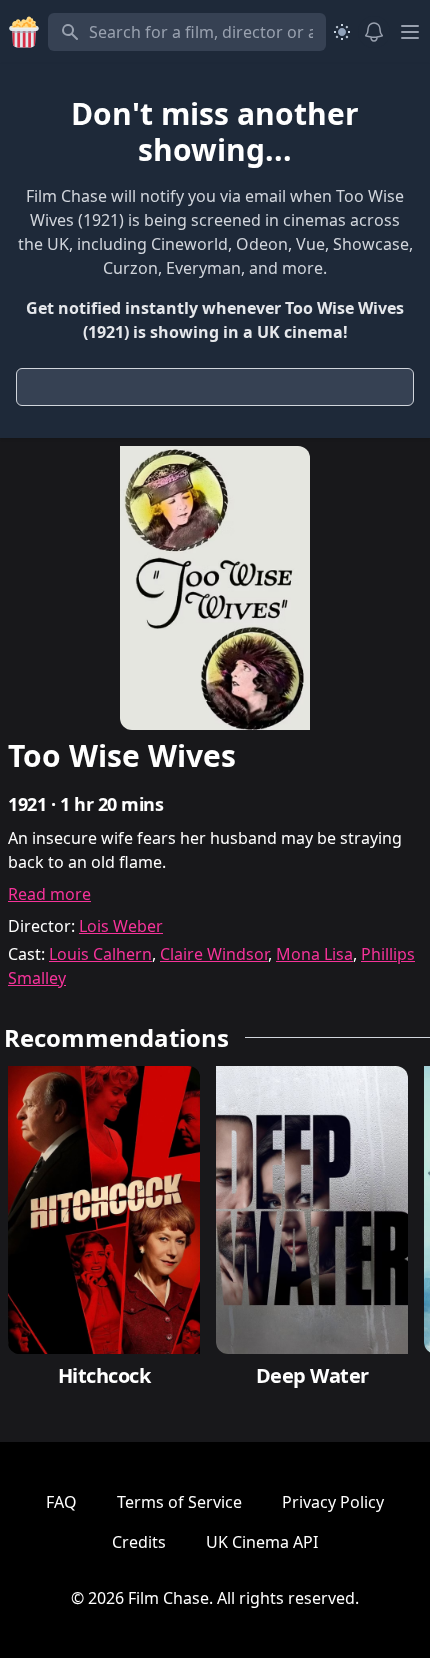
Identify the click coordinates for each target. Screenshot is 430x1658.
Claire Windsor (214, 954)
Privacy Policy (333, 1502)
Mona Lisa (314, 954)
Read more (49, 894)
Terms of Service (179, 1502)
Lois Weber (121, 926)
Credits (139, 1542)
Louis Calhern (100, 954)
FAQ (61, 1502)
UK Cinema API (262, 1542)
